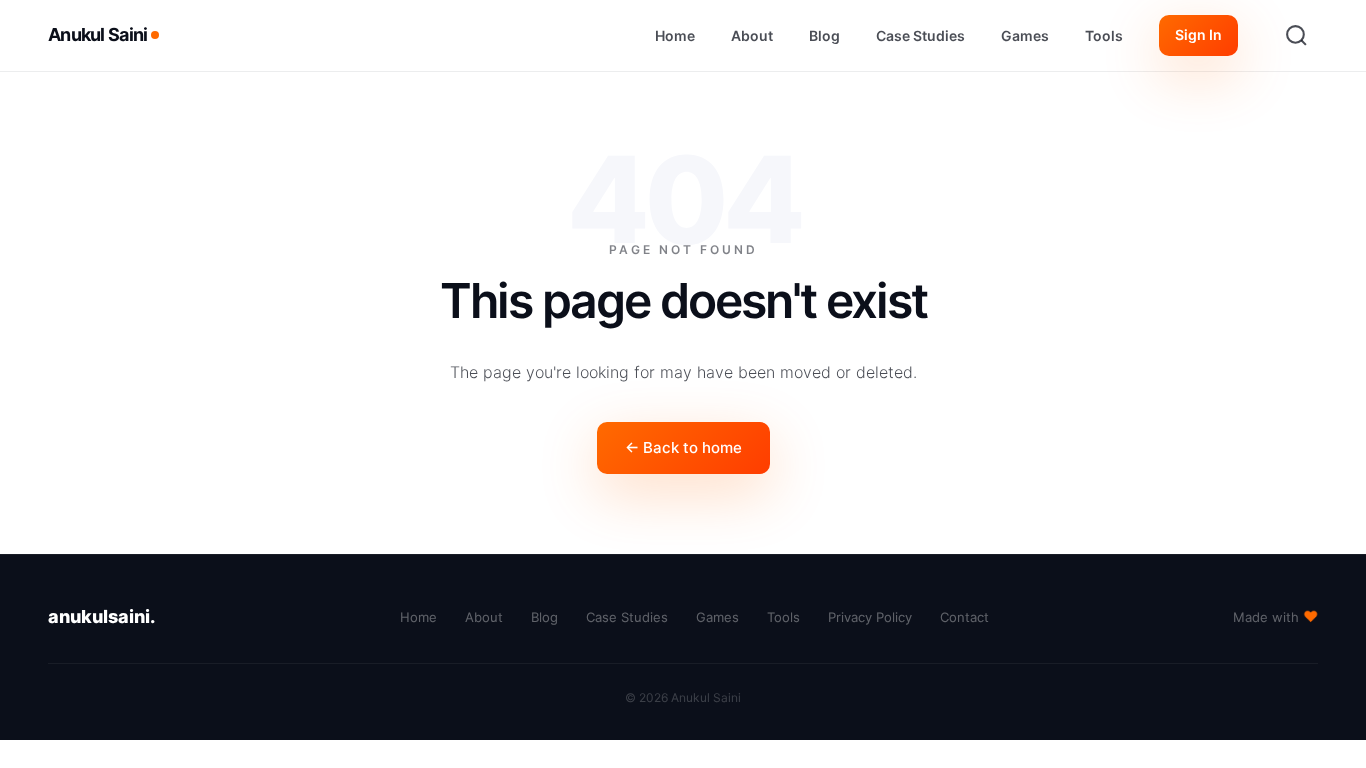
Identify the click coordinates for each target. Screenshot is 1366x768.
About (752, 35)
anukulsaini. (101, 616)
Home (675, 35)
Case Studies (920, 35)
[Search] (1296, 36)
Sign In (1198, 34)
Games (1025, 35)
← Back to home (683, 447)
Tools (1104, 35)
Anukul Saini (97, 34)
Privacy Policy (870, 617)
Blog (824, 35)
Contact (964, 617)
